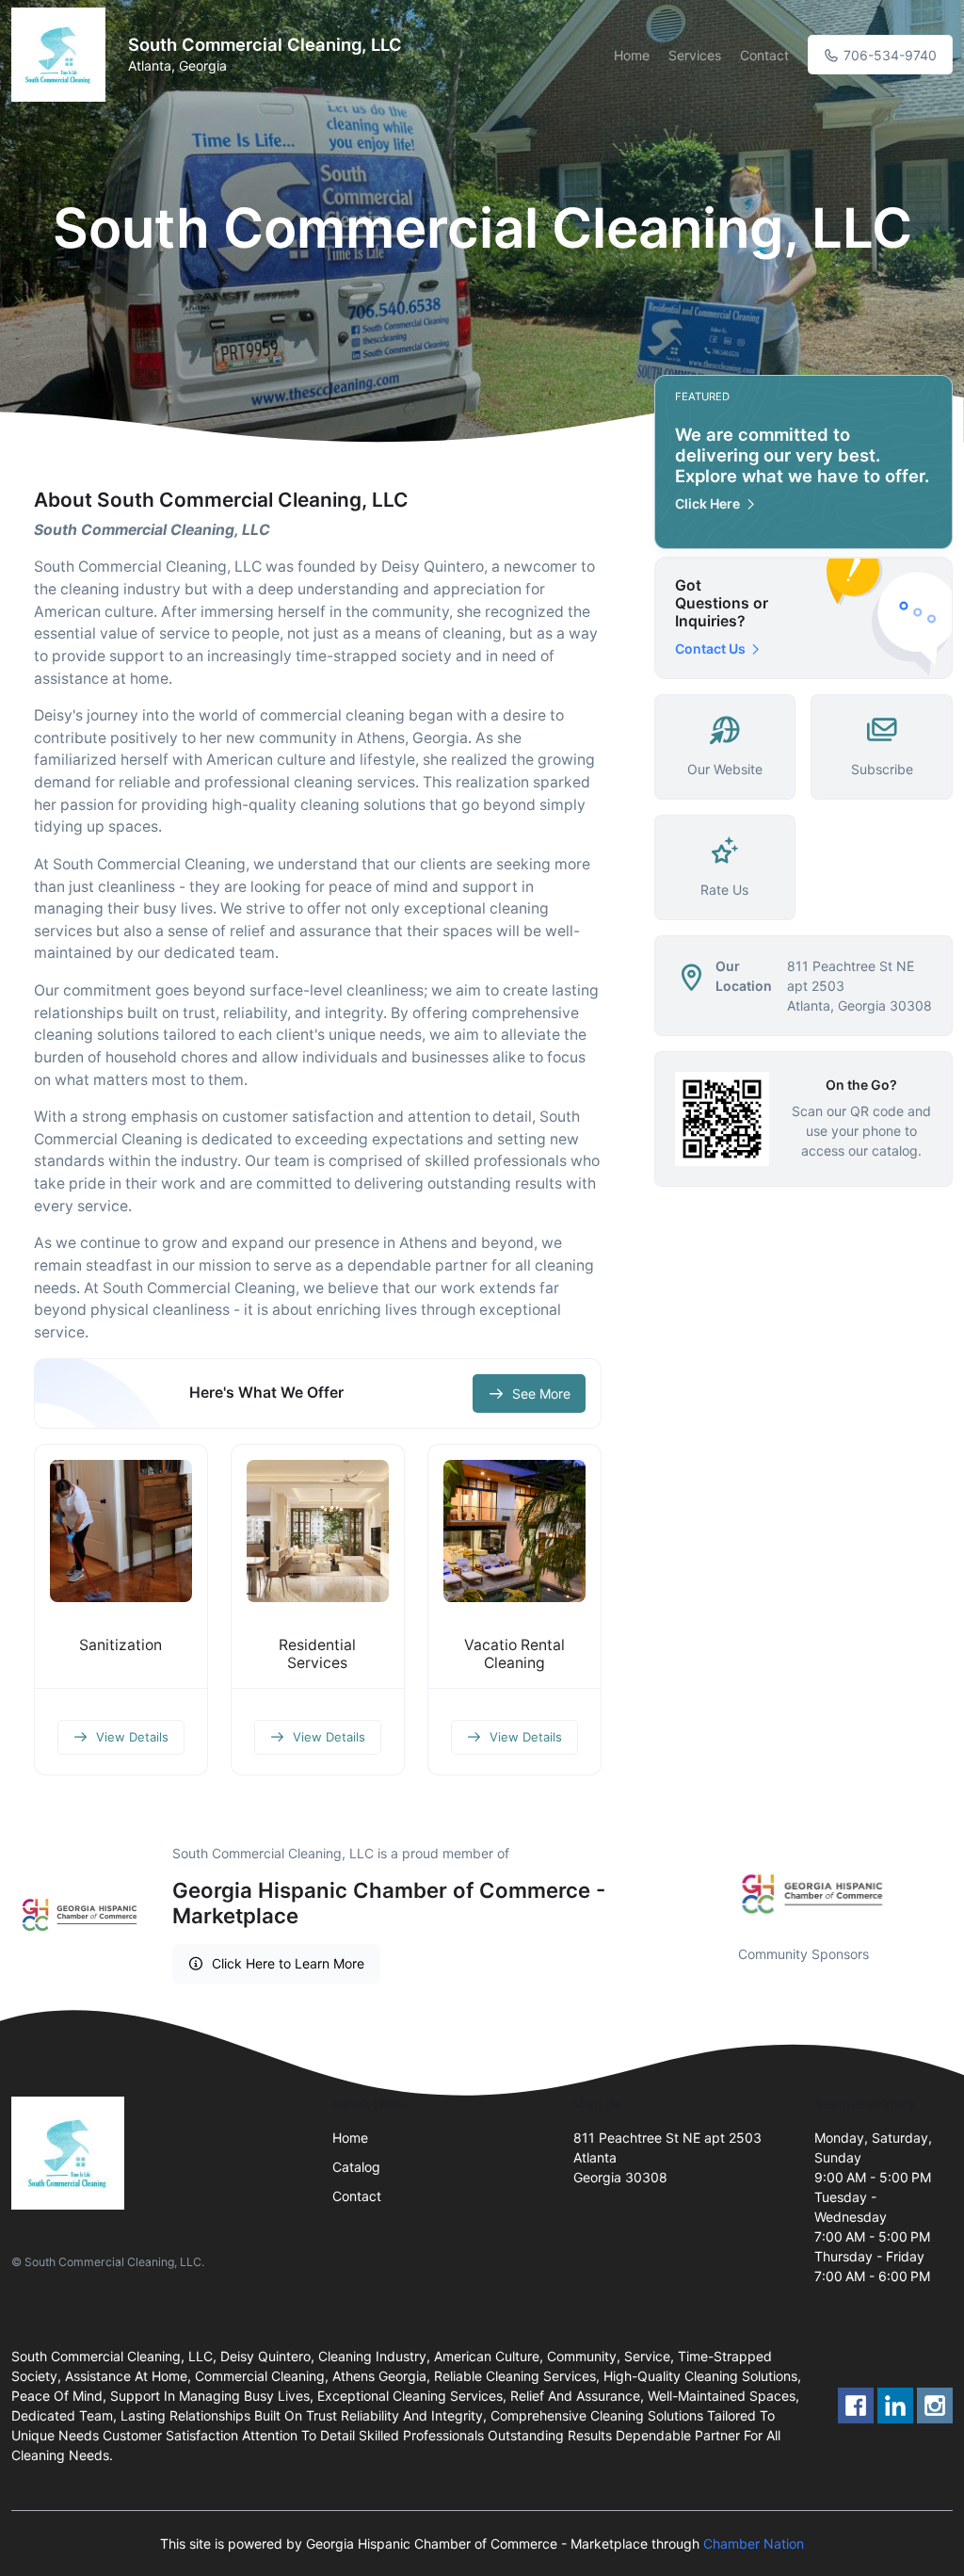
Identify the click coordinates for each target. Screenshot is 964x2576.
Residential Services (317, 1654)
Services (695, 55)
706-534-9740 (888, 55)
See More (541, 1393)
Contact (764, 55)
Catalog (356, 2167)
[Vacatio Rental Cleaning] (514, 1531)
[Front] (62, 55)
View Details (132, 1737)
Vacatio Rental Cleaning (514, 1654)
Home (632, 55)
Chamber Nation (754, 2544)
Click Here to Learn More (288, 1963)
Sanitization (120, 1645)
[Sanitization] (121, 1531)
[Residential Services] (318, 1531)
